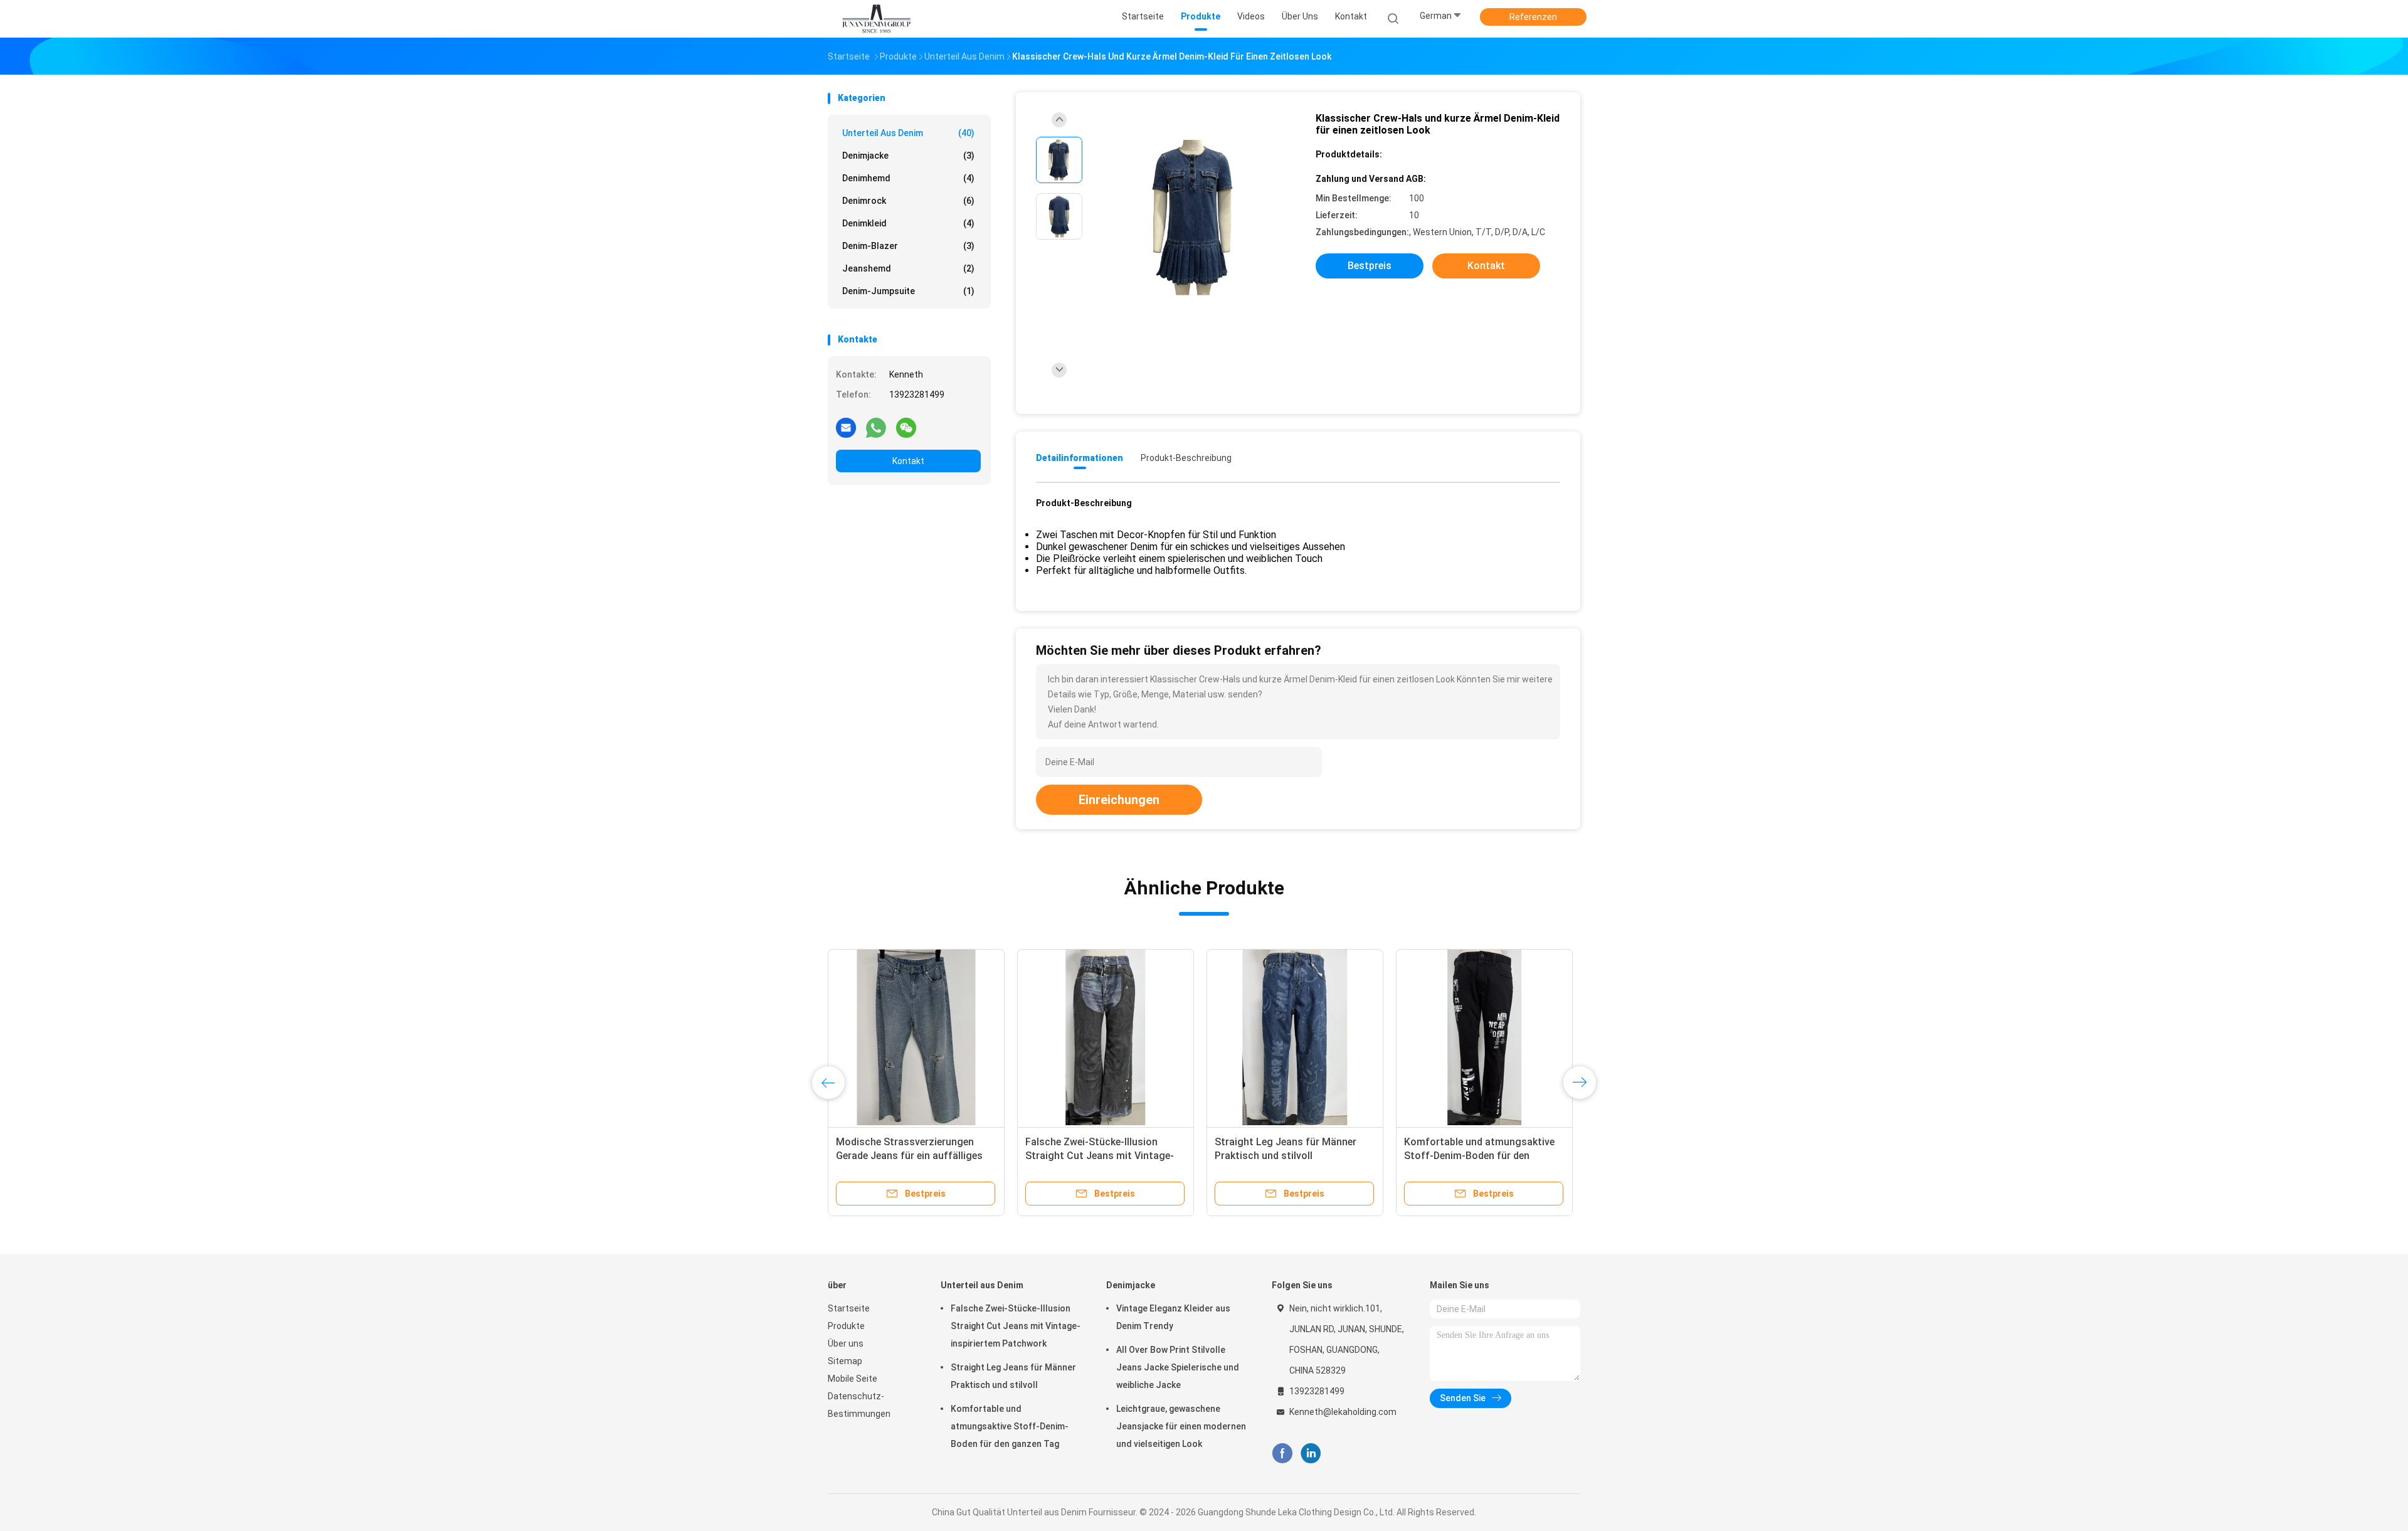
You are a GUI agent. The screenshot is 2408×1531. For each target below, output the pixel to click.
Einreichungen (1119, 800)
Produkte (846, 1326)
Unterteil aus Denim (908, 133)
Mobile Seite (853, 1379)
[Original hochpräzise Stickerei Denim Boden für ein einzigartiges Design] (916, 1037)
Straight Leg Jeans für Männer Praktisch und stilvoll (1013, 1376)
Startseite (849, 1308)
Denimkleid (908, 223)
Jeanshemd (908, 268)
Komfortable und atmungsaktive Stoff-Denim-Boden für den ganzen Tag (1010, 1426)
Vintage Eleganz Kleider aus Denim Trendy (1173, 1317)
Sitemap (845, 1361)
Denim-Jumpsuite (908, 291)
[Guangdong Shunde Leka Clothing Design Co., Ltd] (877, 19)
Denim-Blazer (908, 246)
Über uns (846, 1343)
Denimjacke (908, 156)
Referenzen (1533, 17)
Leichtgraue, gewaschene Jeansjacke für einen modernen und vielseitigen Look (1181, 1426)
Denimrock (908, 201)
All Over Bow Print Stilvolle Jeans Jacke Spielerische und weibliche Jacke (1178, 1367)
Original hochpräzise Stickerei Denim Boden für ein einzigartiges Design (913, 1156)
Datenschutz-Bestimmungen (859, 1405)
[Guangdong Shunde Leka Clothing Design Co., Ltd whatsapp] (876, 427)
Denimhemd (908, 178)
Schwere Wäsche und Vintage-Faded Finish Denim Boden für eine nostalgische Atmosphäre (1293, 1156)
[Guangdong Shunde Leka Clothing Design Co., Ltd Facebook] (1282, 1454)
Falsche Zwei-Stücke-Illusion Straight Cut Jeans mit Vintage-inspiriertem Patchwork (1016, 1326)
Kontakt (908, 461)
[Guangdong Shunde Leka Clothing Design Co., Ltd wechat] (906, 427)
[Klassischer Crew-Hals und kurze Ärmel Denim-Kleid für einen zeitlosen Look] (1194, 218)
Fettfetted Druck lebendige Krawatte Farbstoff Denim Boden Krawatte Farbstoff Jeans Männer (1483, 1156)
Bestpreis (1370, 266)
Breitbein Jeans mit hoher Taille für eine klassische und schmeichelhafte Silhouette (1098, 1156)
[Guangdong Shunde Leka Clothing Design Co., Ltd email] (846, 427)
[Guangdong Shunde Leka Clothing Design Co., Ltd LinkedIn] (1311, 1454)
